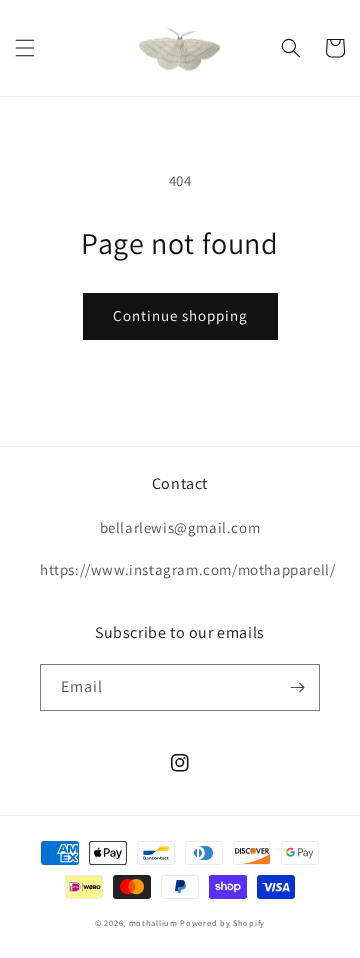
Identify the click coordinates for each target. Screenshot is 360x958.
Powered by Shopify (222, 922)
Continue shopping (180, 315)
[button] (25, 48)
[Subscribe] (297, 687)
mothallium (153, 922)
